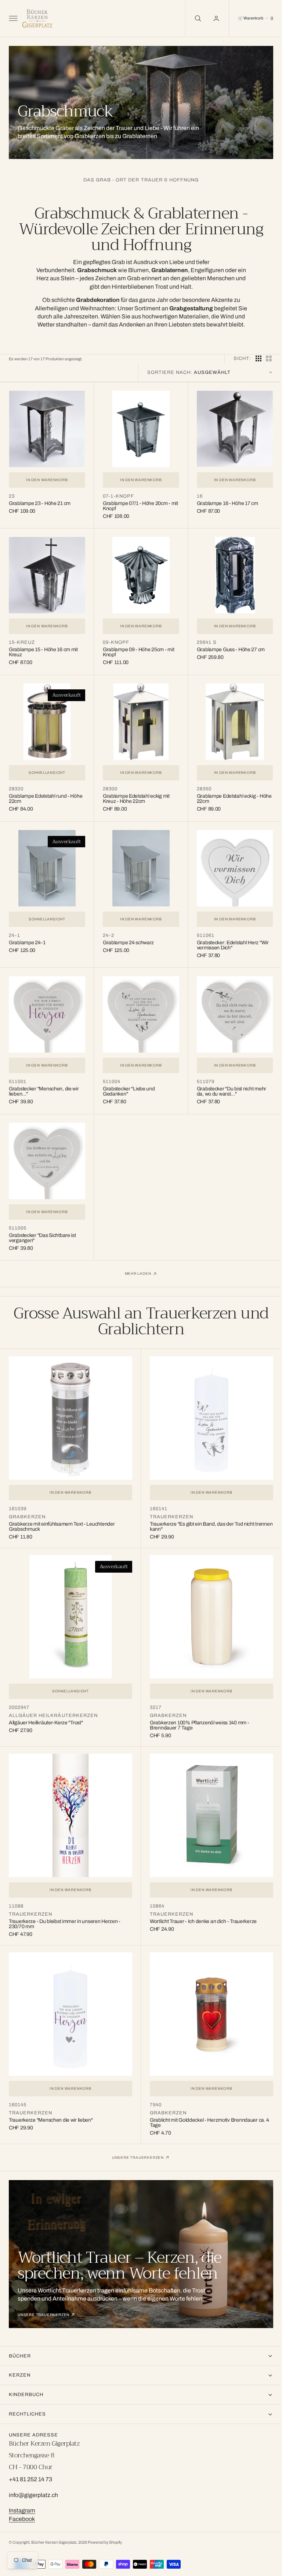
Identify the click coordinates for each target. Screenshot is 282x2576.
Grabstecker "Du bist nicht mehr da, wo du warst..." (228, 1082)
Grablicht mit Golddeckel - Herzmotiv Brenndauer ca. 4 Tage (207, 2101)
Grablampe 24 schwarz (126, 935)
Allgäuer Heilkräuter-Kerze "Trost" (46, 1706)
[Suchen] (192, 18)
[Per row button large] (253, 358)
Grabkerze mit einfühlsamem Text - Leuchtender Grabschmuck (62, 1513)
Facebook (22, 2519)
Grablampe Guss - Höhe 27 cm (227, 646)
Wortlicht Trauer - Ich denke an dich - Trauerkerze (201, 1902)
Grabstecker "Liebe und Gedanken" (127, 1082)
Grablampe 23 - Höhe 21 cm (40, 502)
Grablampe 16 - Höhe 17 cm (224, 502)
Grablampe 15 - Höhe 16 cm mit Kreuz (43, 648)
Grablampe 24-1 (27, 935)
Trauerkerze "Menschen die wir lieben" (51, 2098)
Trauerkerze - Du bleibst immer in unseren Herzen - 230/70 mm (65, 1904)
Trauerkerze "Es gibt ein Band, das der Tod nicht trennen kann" (200, 1513)
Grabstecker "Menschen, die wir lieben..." (44, 1082)
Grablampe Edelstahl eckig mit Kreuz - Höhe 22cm (134, 793)
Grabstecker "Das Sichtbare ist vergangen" (42, 1227)
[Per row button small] (263, 358)
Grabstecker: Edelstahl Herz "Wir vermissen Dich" (229, 938)
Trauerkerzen (169, 1503)
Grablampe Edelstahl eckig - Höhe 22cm (224, 793)
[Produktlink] (46, 428)
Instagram (22, 2510)
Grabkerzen (27, 1503)
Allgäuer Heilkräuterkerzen (53, 1699)
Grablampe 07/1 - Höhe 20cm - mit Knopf (135, 504)
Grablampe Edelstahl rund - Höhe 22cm (46, 793)
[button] (12, 18)
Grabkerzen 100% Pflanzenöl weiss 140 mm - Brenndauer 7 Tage (197, 1709)
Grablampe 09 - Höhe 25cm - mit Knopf (137, 648)
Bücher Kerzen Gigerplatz (54, 2542)
